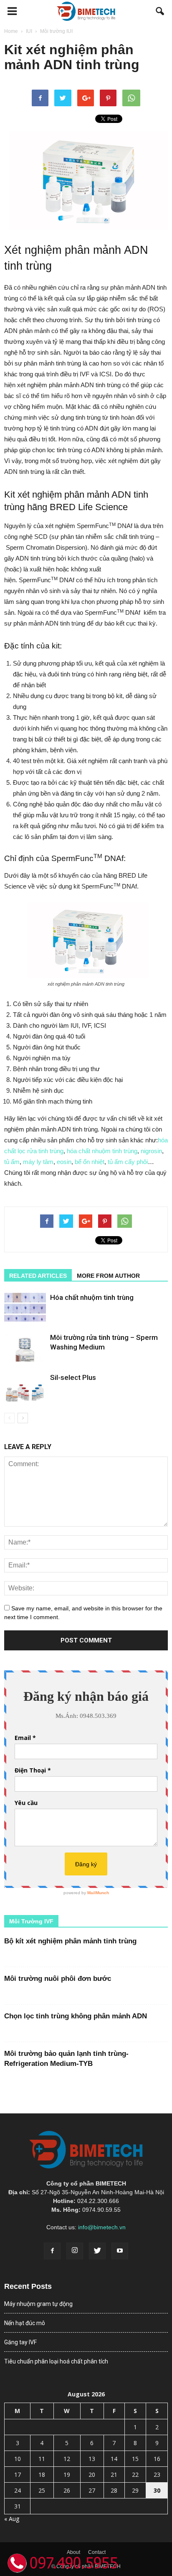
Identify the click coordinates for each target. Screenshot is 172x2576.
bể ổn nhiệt (90, 1162)
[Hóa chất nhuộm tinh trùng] (25, 1307)
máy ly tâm (38, 1162)
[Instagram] (75, 2251)
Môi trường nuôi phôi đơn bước (58, 1979)
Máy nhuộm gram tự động (38, 2304)
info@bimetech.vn (102, 2227)
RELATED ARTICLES (38, 1276)
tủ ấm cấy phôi (128, 1162)
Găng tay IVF (20, 2342)
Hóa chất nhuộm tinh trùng (92, 1297)
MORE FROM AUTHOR (108, 1276)
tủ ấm (12, 1162)
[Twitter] (97, 2251)
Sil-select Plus (73, 1377)
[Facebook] (52, 2251)
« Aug (12, 2519)
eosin (64, 1162)
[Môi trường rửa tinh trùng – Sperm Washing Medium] (25, 1347)
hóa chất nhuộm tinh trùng (102, 1151)
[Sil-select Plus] (25, 1387)
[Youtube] (120, 2251)
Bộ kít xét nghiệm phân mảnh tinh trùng (70, 1941)
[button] (160, 11)
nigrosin (151, 1151)
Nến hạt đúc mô (25, 2323)
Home (11, 31)
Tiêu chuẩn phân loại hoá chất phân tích (56, 2361)
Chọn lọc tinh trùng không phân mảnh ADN (76, 2016)
